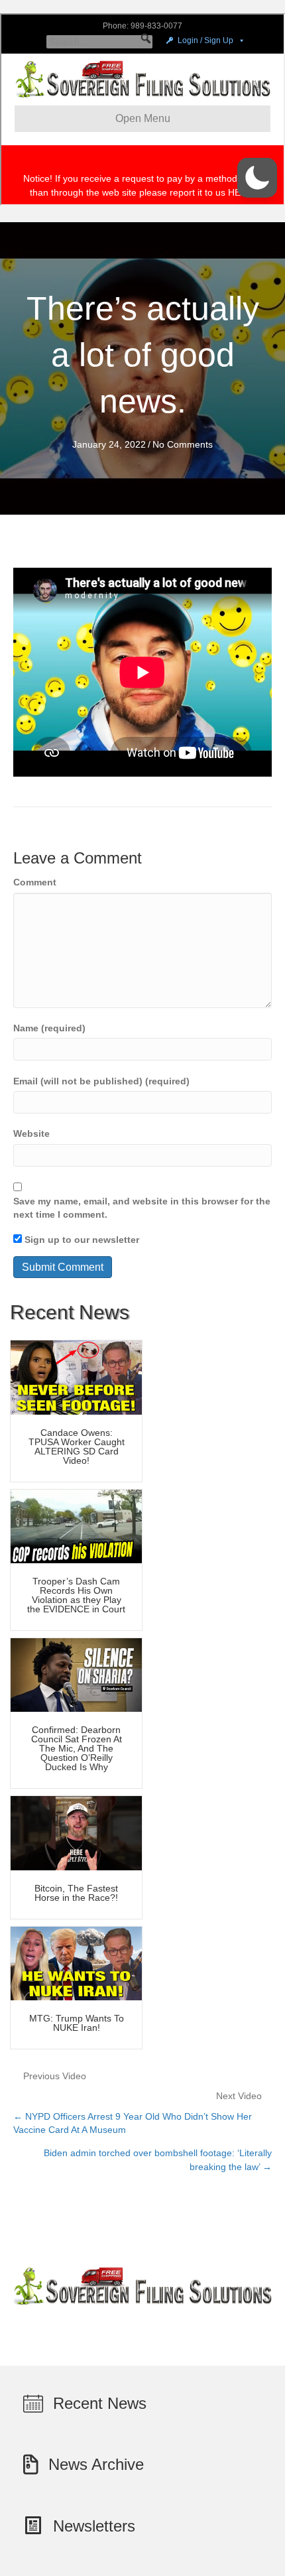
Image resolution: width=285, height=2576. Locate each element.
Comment (35, 882)
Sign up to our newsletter (81, 1240)
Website (31, 1133)
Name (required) (49, 1028)
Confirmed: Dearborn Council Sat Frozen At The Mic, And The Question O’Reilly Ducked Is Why (77, 1748)
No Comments (183, 444)
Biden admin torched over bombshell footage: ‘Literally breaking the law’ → (158, 2159)
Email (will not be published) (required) (101, 1081)
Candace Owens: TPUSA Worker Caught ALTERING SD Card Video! (77, 1447)
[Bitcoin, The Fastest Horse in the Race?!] (76, 1833)
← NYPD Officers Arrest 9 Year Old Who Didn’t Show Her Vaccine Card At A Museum (133, 2123)
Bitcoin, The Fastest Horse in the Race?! (76, 1893)
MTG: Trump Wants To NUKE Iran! (77, 2023)
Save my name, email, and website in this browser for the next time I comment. (142, 1208)
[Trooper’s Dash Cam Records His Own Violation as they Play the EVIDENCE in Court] (76, 1525)
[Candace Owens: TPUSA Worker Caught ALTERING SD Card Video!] (76, 1377)
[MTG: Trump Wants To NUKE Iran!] (76, 1963)
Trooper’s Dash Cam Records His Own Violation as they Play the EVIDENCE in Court (76, 1595)
